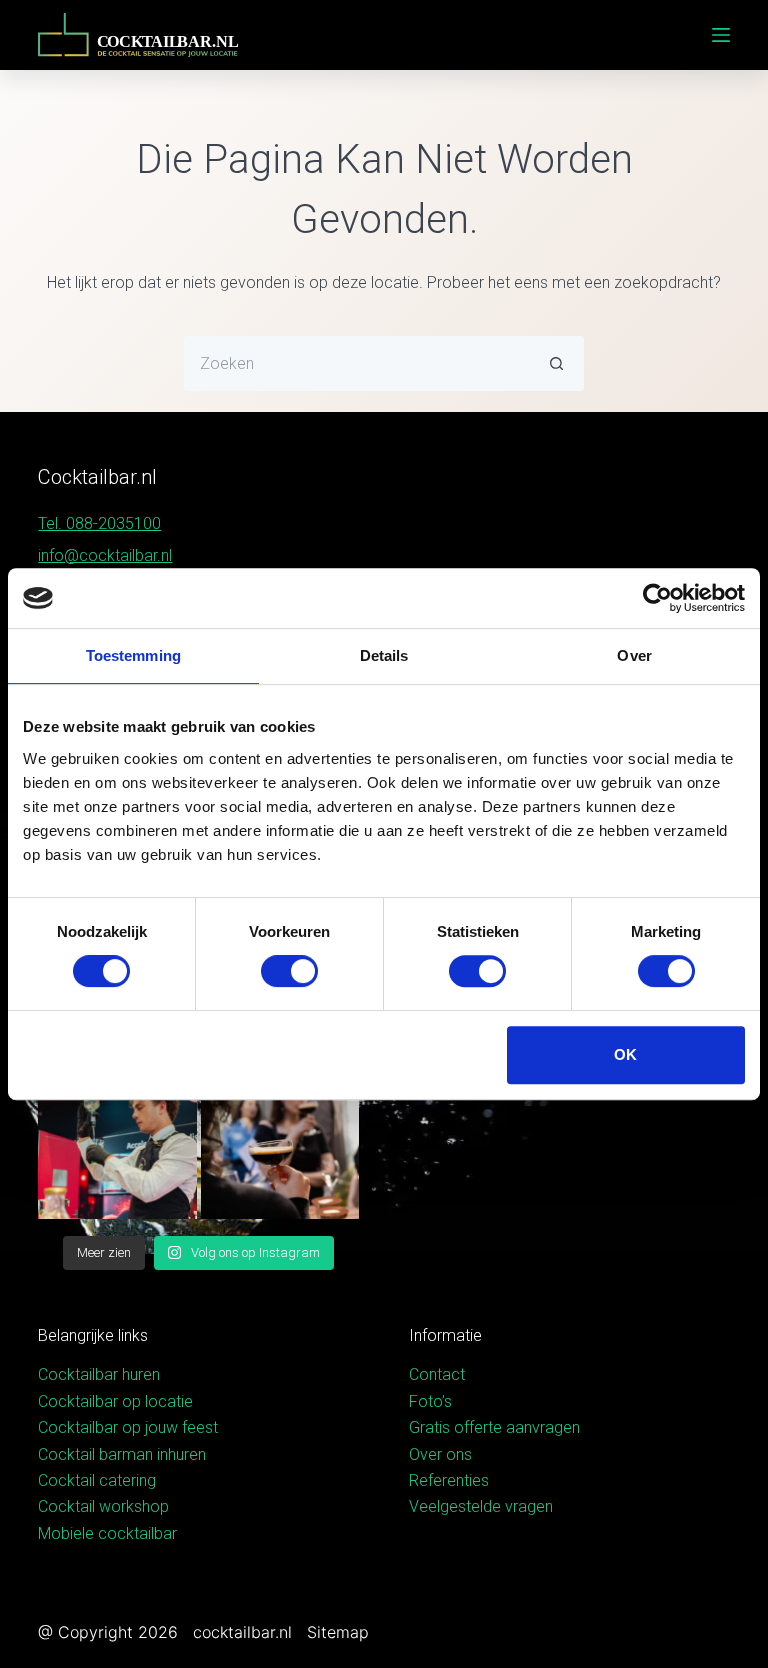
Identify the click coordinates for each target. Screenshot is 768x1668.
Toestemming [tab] (133, 655)
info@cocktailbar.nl (105, 555)
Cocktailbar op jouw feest (128, 1427)
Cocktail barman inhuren (122, 1454)
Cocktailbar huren (99, 1374)
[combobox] (357, 363)
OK (625, 1054)
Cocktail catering (97, 1480)
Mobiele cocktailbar (107, 1533)
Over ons (440, 1454)
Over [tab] (634, 655)
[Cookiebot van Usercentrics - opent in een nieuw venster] (657, 598)
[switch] (289, 971)
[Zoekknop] (556, 363)
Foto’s (430, 1401)
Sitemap (338, 1632)
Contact (437, 1374)
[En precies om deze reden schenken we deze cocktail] (117, 1140)
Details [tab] (384, 655)
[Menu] (721, 35)
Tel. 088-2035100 (99, 523)
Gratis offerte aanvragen (494, 1427)
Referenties (449, 1480)
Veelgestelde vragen (481, 1506)
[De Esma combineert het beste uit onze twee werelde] (280, 1140)
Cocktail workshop (103, 1506)
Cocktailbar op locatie (115, 1401)
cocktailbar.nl (242, 1632)
